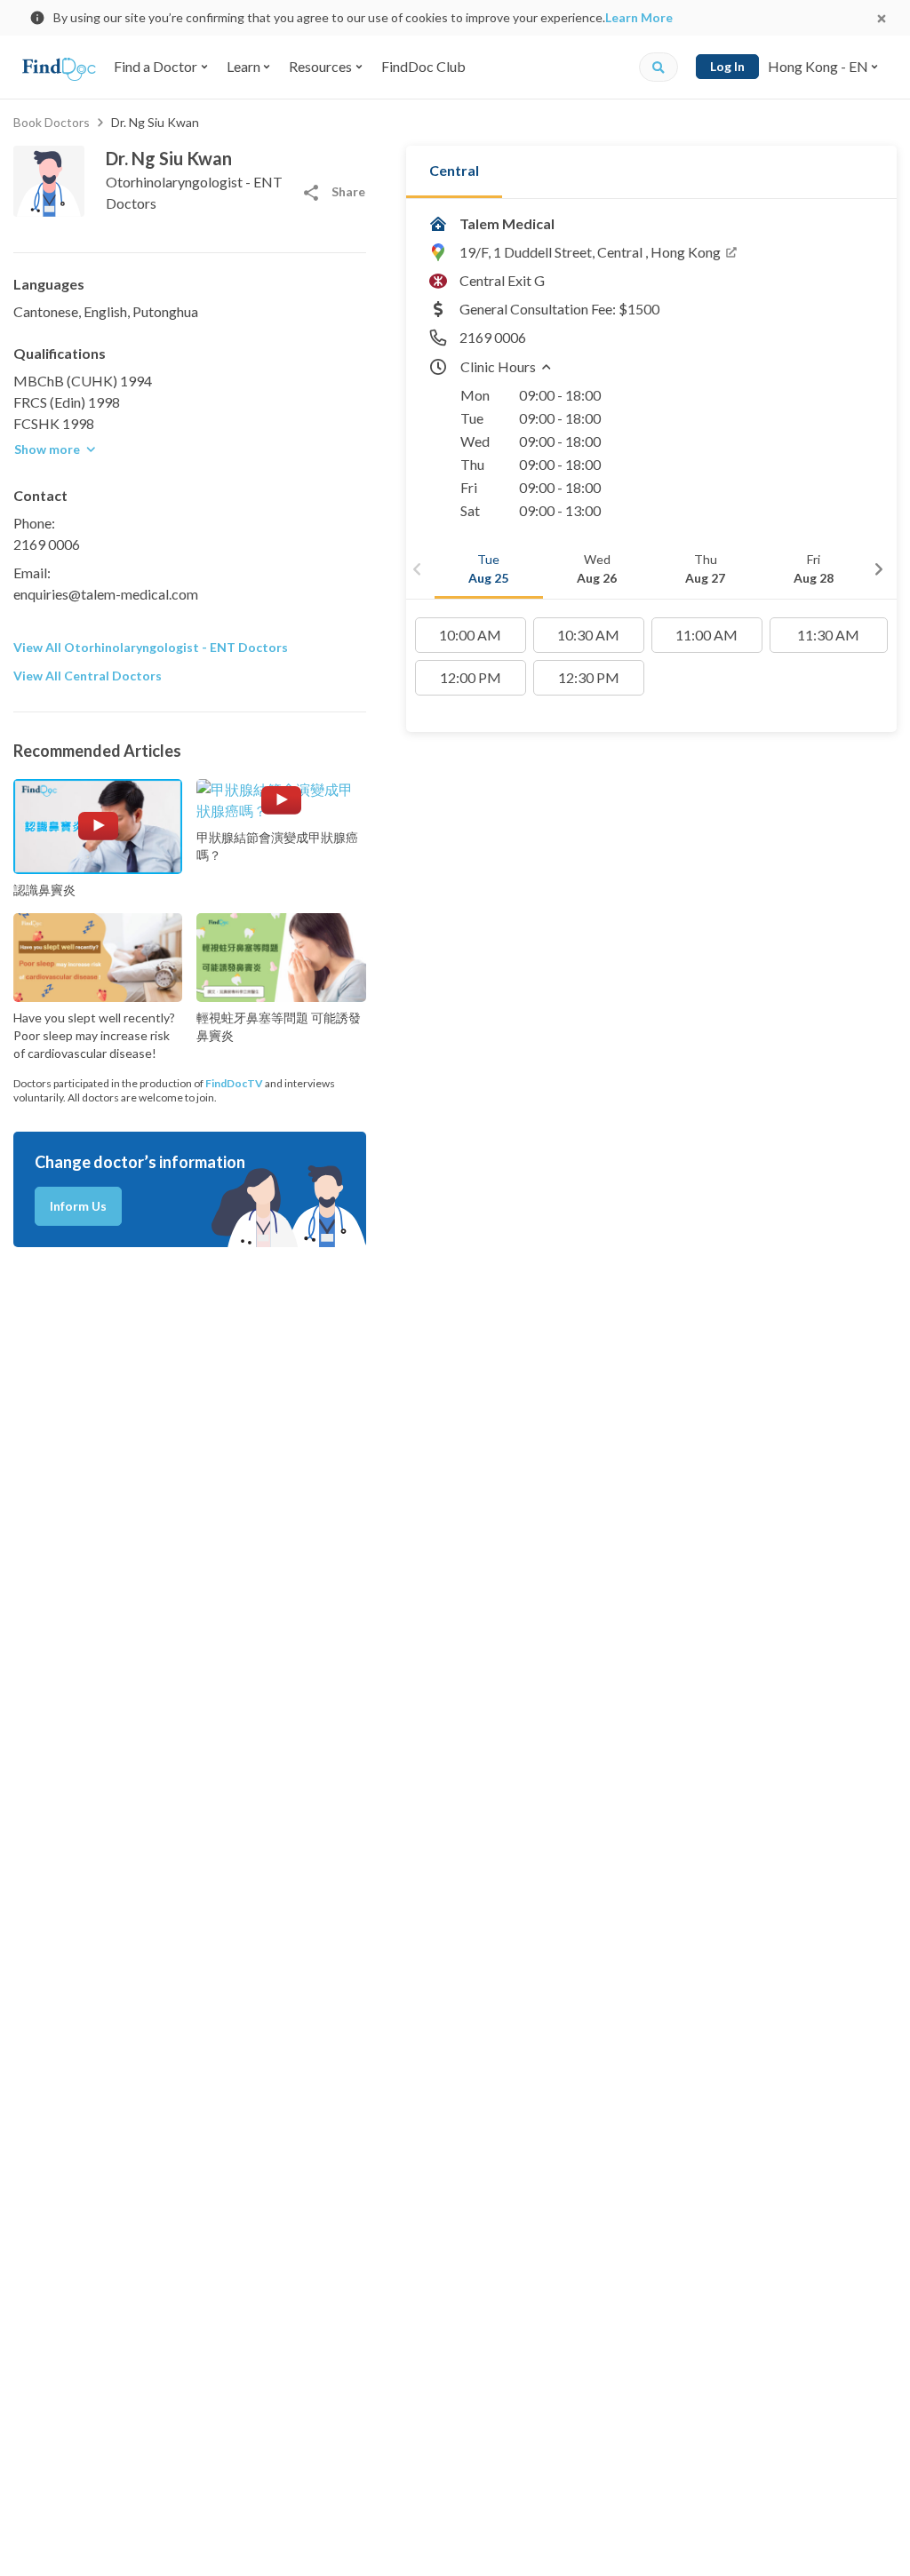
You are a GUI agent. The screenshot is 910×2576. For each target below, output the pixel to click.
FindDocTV (234, 1083)
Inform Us (78, 1206)
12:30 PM (589, 677)
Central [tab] (454, 170)
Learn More (639, 17)
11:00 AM (706, 635)
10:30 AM (588, 635)
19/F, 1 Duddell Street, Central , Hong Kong (590, 252)
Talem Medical (507, 223)
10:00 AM (470, 635)
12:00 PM (471, 677)
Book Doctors (52, 122)
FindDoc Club (423, 66)
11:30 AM (828, 635)
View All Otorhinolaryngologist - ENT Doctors (151, 647)
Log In (727, 66)
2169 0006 (47, 544)
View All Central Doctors (88, 676)
